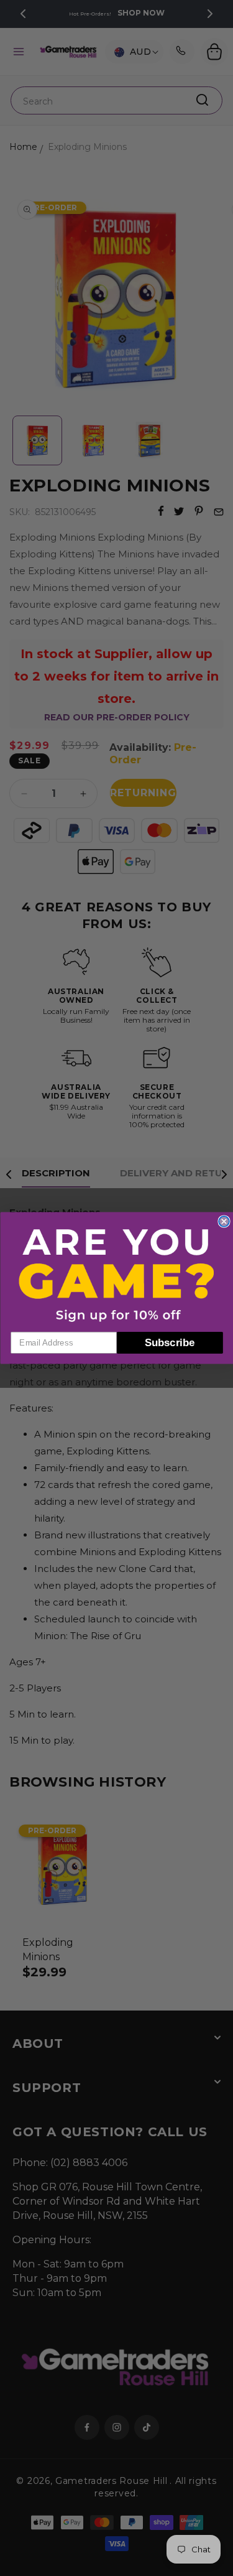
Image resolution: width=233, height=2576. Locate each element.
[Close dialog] (224, 1221)
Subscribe (170, 1342)
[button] (117, 1275)
